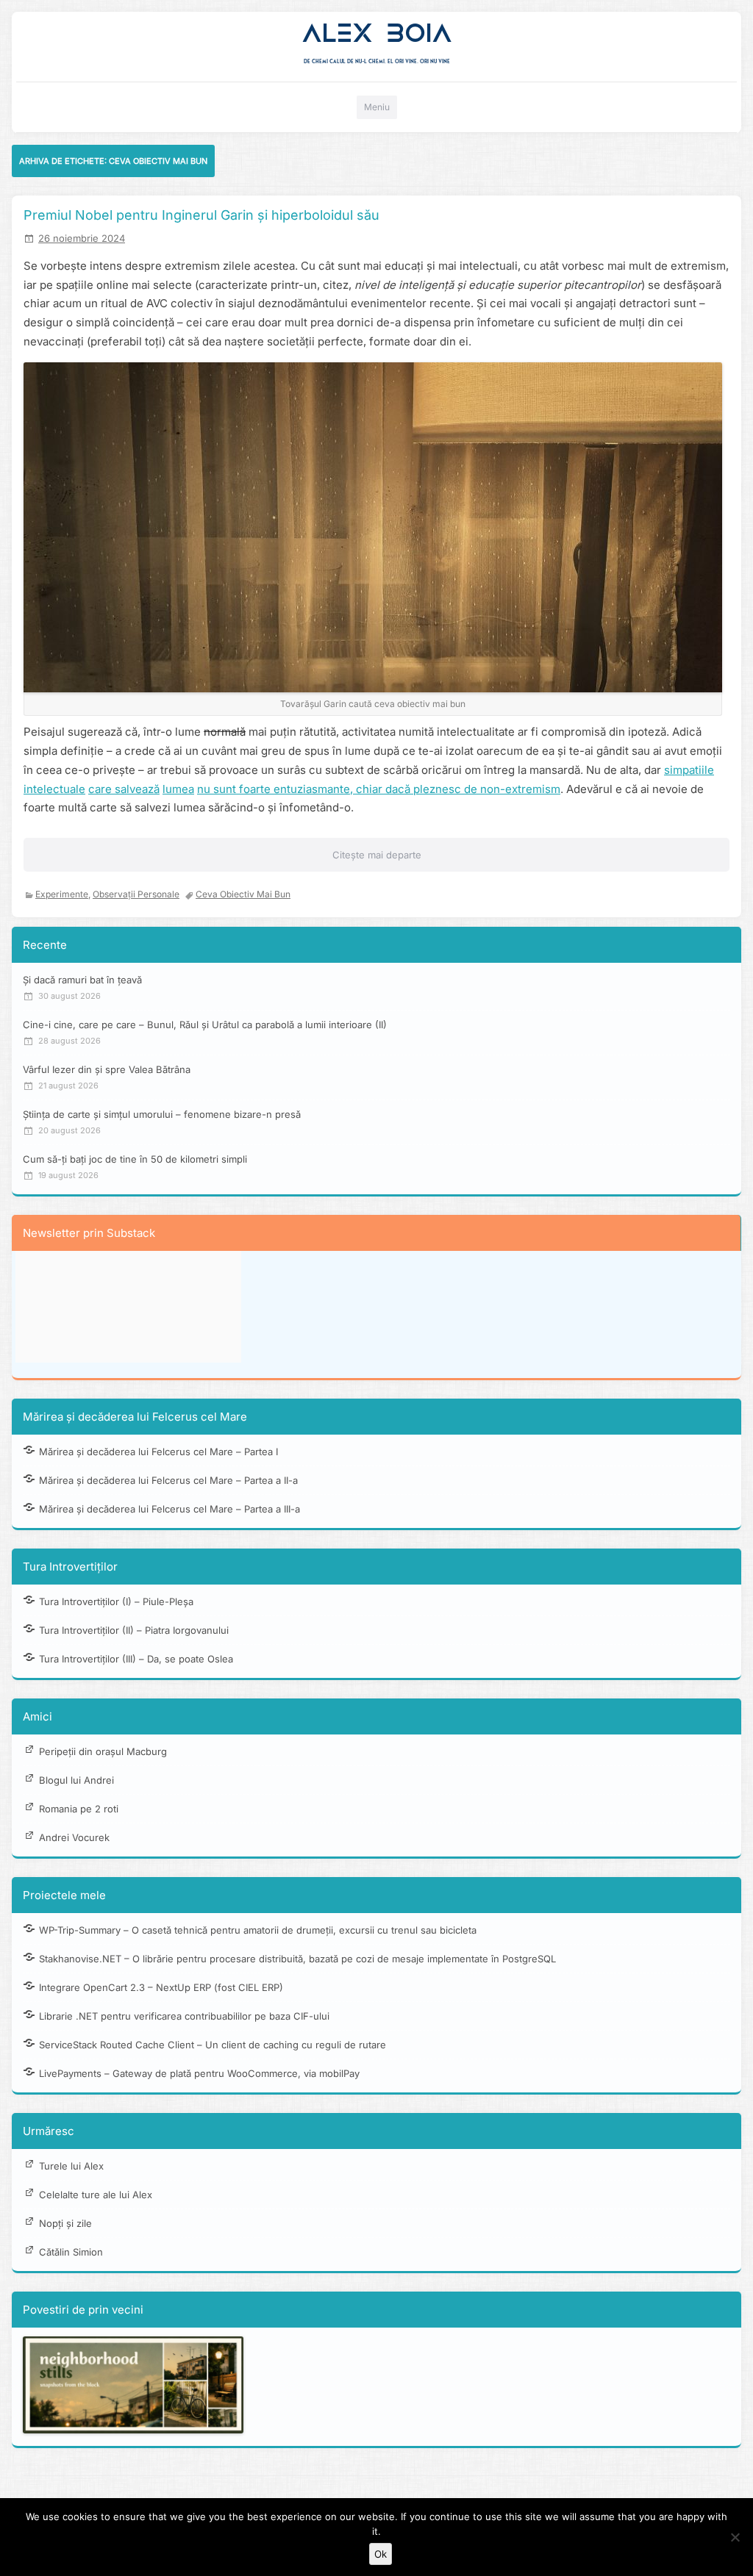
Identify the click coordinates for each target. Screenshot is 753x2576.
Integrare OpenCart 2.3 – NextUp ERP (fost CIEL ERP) (161, 1987)
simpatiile (689, 770)
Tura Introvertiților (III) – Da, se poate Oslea (136, 1659)
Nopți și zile (65, 2223)
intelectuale (54, 789)
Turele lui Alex (71, 2166)
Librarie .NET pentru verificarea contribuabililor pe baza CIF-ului (184, 2016)
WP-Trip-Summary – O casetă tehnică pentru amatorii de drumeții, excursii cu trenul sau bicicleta (258, 1930)
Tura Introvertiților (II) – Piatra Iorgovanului (134, 1630)
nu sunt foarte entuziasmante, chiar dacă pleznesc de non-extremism (379, 789)
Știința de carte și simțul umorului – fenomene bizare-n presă (162, 1114)
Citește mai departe (377, 855)
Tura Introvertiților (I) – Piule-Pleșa (116, 1601)
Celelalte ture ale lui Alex (96, 2195)
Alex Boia (377, 33)
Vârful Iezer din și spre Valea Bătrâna (107, 1069)
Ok (381, 2554)
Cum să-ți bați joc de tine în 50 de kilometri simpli (135, 1159)
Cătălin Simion (71, 2252)
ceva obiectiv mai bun (243, 894)
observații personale (136, 894)
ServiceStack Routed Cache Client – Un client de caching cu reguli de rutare (213, 2045)
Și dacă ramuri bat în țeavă (82, 980)
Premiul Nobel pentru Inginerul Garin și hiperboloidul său (201, 215)
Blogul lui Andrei (76, 1780)
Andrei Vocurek (74, 1837)
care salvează (124, 789)
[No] (735, 2537)
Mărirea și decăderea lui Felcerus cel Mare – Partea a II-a (168, 1480)
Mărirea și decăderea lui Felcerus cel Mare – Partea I (158, 1452)
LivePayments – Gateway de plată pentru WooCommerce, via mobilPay (199, 2073)
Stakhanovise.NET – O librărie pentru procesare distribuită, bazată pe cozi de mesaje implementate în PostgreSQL (297, 1959)
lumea (178, 789)
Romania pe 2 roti (79, 1809)
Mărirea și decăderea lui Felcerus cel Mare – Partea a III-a (169, 1509)
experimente (62, 894)
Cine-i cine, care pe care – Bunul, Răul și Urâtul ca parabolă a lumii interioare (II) (205, 1025)
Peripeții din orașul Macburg (103, 1751)
